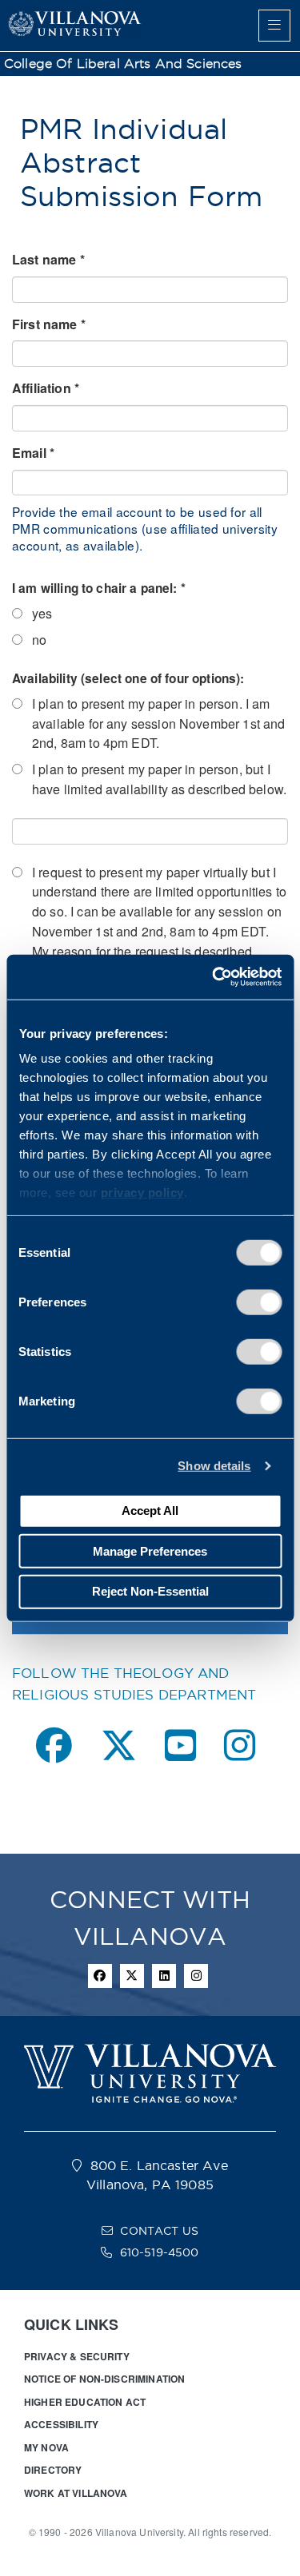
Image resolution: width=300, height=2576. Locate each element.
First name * (49, 324)
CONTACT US (159, 2231)
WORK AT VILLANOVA (76, 2493)
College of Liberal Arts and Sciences (123, 64)
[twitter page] (119, 1745)
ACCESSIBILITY (61, 2424)
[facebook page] (54, 1745)
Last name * (48, 259)
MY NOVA (46, 2447)
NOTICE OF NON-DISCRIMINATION (104, 2379)
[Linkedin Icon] (164, 1976)
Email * (33, 453)
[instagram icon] (196, 1976)
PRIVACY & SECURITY (77, 2356)
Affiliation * (46, 388)
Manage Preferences (150, 1550)
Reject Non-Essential (150, 1591)
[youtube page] (180, 1745)
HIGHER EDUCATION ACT (85, 2402)
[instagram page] (240, 1745)
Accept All (150, 1511)
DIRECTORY (53, 2470)
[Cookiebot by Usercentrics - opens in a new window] (214, 977)
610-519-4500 (160, 2252)
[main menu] (274, 26)
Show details (214, 1466)
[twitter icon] (132, 1976)
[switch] (259, 1302)
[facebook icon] (100, 1976)
